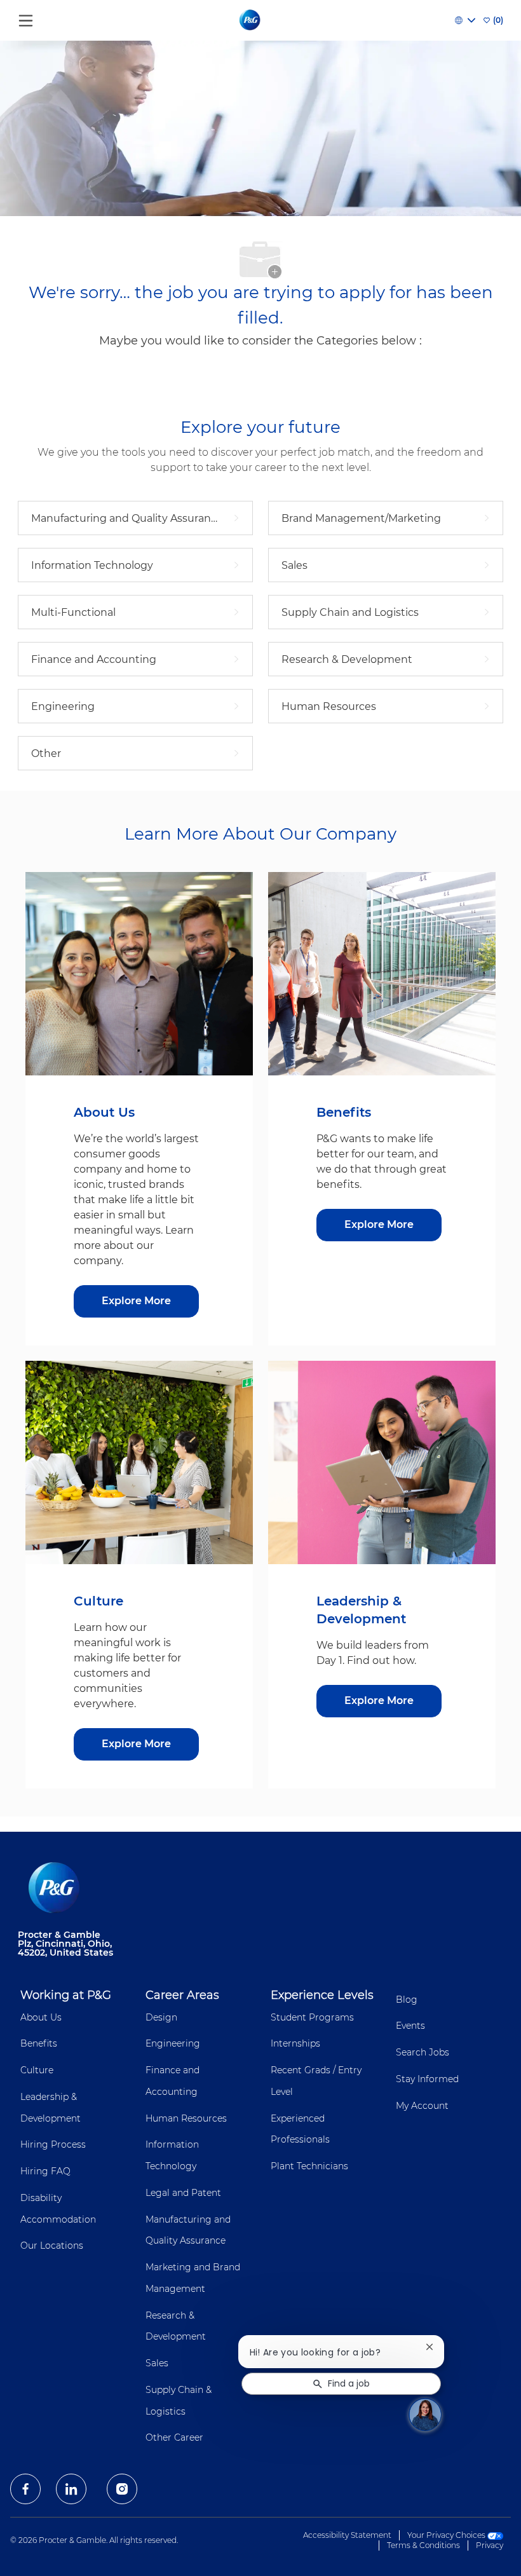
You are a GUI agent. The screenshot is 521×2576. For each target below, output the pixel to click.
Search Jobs (423, 2052)
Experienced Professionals (300, 2129)
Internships (295, 2043)
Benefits (39, 2043)
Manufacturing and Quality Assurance (188, 2230)
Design (161, 2017)
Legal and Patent (183, 2193)
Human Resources (186, 2118)
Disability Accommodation (58, 2209)
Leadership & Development (51, 2108)
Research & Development (176, 2326)
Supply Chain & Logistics (179, 2401)
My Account (422, 2106)
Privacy (490, 2545)
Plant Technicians (309, 2166)
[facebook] (25, 2489)
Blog (407, 2000)
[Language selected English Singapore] (465, 20)
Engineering (173, 2043)
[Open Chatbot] (425, 2415)
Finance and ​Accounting (174, 2081)
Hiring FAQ (45, 2171)
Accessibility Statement (347, 2535)
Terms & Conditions (423, 2545)
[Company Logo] (251, 20)
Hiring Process (53, 2144)
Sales (157, 2363)
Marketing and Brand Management (193, 2278)
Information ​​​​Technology (173, 2155)
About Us (41, 2017)
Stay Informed (427, 2079)
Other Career (174, 2437)
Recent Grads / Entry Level (316, 2081)
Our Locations (52, 2245)
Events (410, 2026)
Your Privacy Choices (447, 2535)
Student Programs (312, 2017)
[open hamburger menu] (26, 17)
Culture (37, 2070)
